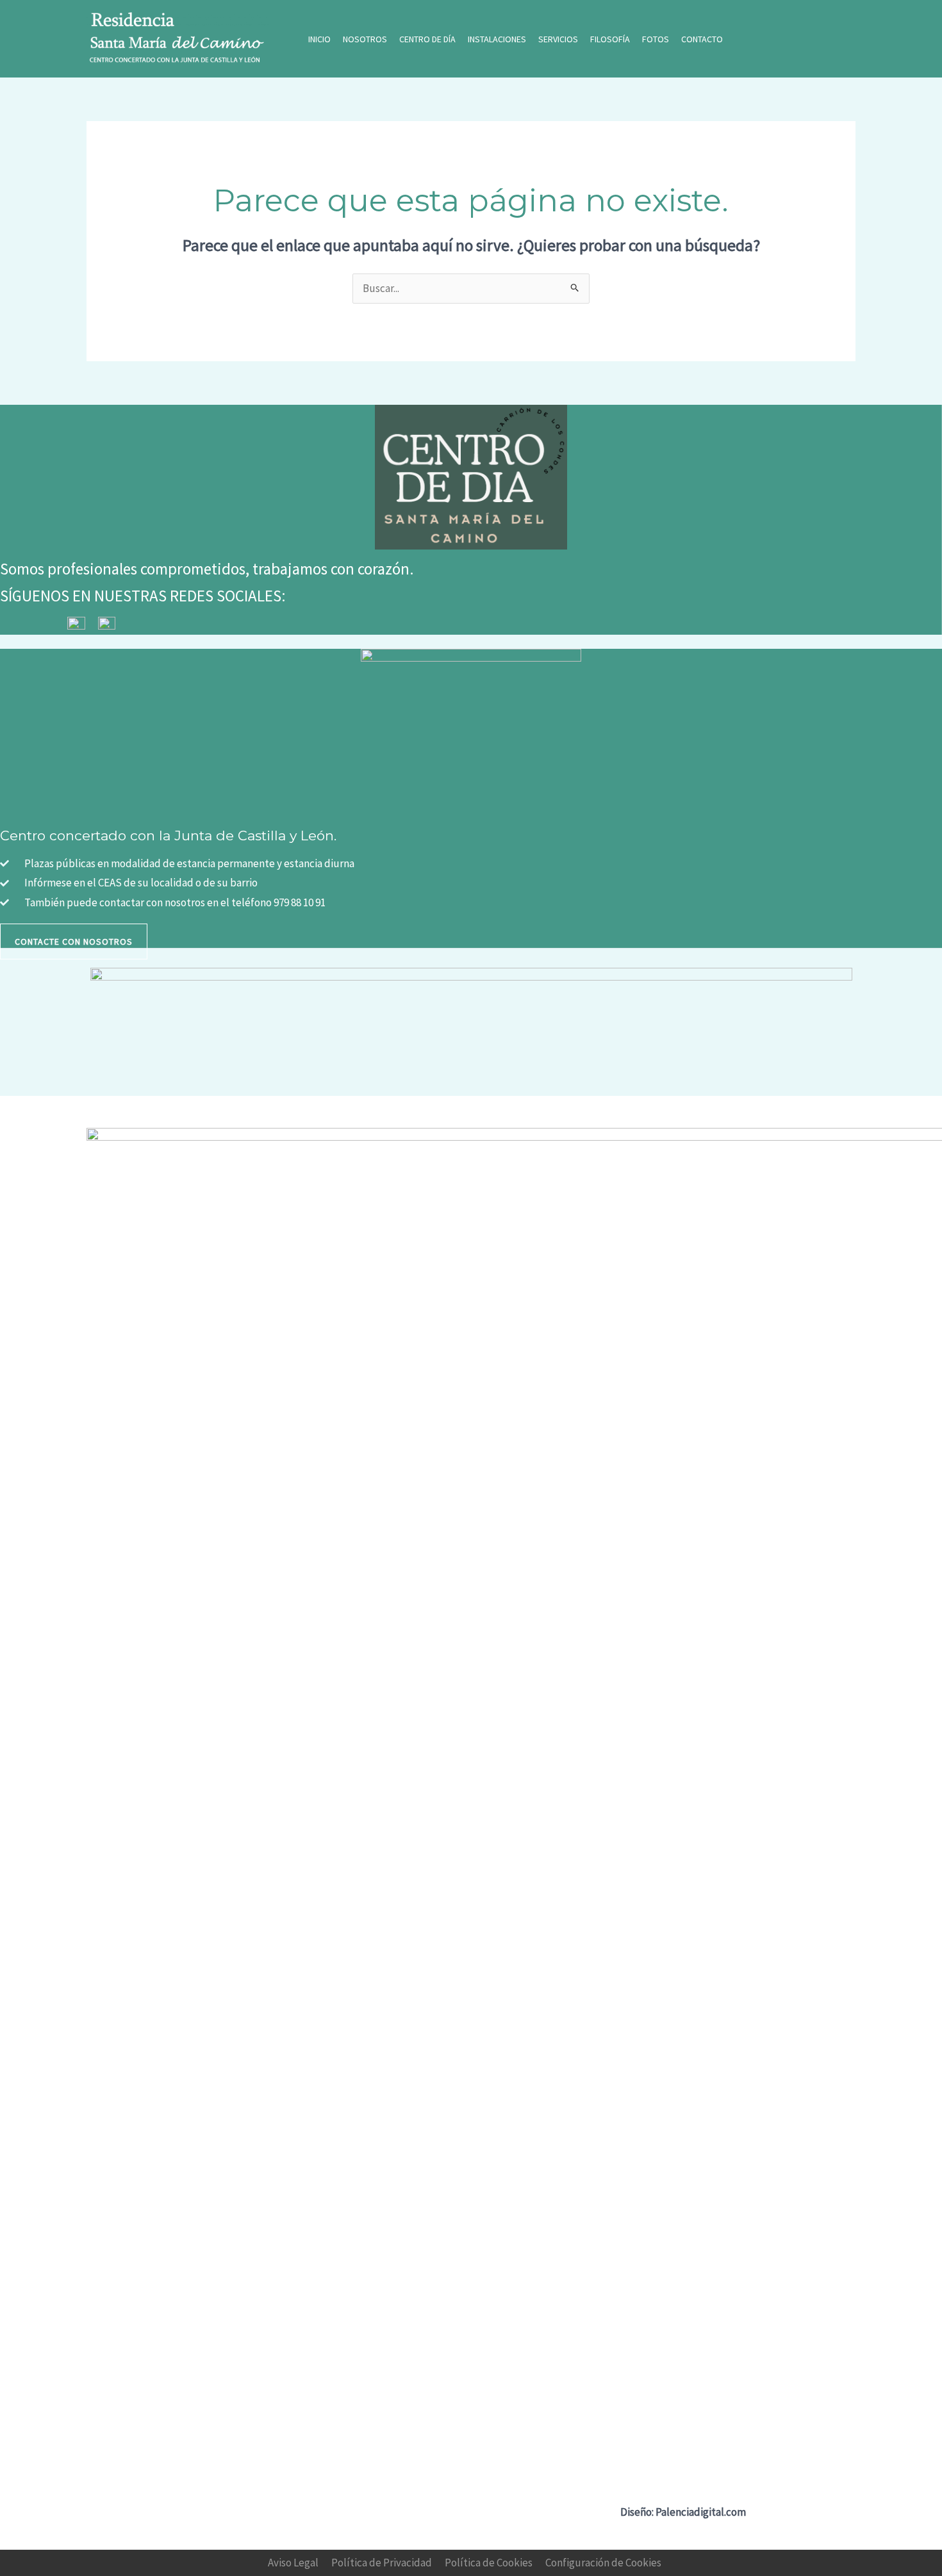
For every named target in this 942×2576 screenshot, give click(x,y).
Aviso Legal (293, 2563)
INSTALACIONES (497, 39)
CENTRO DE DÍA (427, 39)
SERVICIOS (558, 39)
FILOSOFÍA (610, 39)
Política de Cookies (489, 2563)
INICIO (319, 39)
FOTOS (656, 39)
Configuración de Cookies (603, 2563)
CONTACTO (702, 39)
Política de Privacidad (382, 2563)
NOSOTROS (365, 39)
